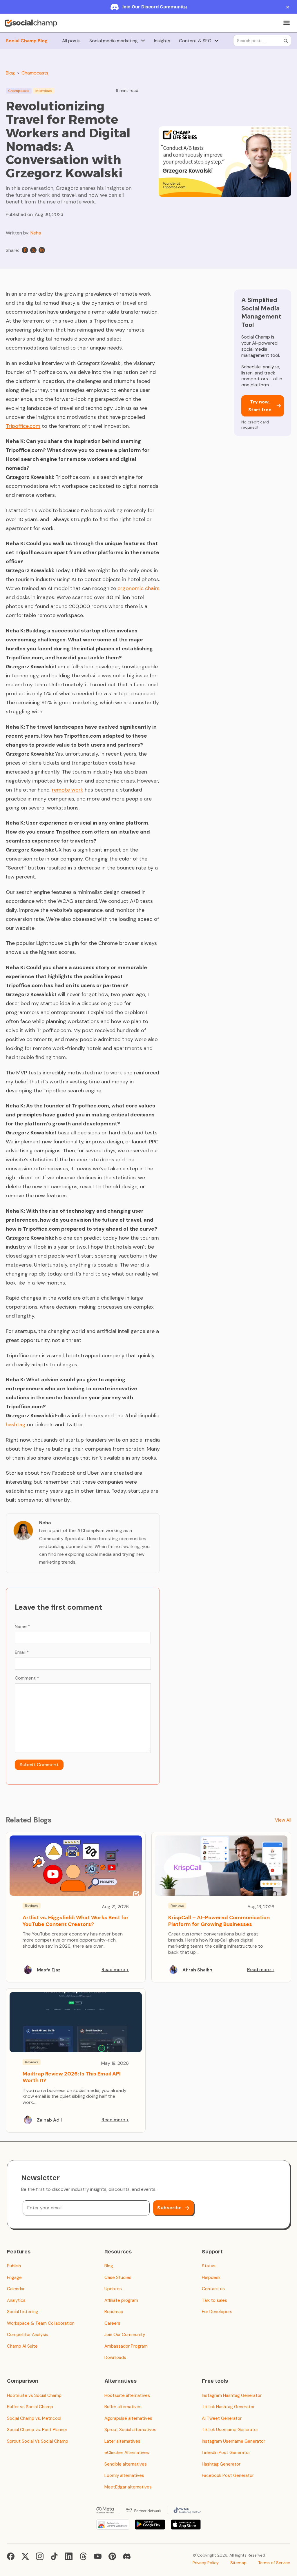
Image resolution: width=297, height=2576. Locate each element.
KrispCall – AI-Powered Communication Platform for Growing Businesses (219, 1921)
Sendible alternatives (126, 2464)
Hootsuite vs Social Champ (34, 2395)
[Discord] (127, 2556)
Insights (162, 41)
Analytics (16, 2300)
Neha (36, 233)
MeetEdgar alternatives (128, 2487)
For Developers (217, 2312)
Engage (14, 2277)
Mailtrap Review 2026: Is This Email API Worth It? (72, 2077)
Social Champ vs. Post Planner (37, 2430)
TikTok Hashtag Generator (228, 2407)
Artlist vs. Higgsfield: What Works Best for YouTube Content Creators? (76, 1921)
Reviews (32, 1906)
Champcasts (35, 73)
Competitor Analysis (28, 2335)
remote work (68, 790)
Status (209, 2266)
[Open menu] (287, 23)
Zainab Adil (49, 2120)
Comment (27, 1678)
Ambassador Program (126, 2346)
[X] (33, 250)
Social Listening (23, 2312)
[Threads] (83, 2556)
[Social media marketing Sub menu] (143, 41)
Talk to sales (214, 2300)
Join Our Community (125, 2335)
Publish (14, 2266)
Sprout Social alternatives (130, 2430)
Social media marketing (114, 41)
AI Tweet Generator (222, 2418)
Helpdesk (211, 2277)
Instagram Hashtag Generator (232, 2395)
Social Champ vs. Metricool (34, 2418)
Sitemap (238, 2563)
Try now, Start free (260, 406)
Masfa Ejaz (49, 1970)
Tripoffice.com (23, 426)
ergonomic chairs (138, 588)
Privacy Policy (206, 2563)
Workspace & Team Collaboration (41, 2323)
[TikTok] (54, 2556)
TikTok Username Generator (230, 2430)
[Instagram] (40, 2556)
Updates (113, 2289)
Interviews (44, 91)
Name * (22, 1626)
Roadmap (114, 2312)
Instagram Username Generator (233, 2441)
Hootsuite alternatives (127, 2395)
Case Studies (118, 2277)
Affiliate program (121, 2300)
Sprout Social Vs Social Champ (38, 2441)
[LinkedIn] (42, 250)
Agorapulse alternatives (128, 2418)
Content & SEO (195, 41)
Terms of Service (274, 2563)
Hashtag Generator (221, 2464)
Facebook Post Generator (228, 2475)
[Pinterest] (112, 2556)
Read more (113, 1970)
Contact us (213, 2289)
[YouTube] (98, 2556)
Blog (10, 73)
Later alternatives (122, 2441)
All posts (71, 41)
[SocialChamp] (31, 23)
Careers (112, 2323)
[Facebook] (25, 250)
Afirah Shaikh (197, 1970)
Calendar (16, 2289)
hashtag (16, 1425)
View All (283, 1820)
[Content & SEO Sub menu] (217, 41)
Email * (22, 1652)
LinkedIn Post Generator (226, 2453)
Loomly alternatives (124, 2475)
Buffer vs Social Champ (30, 2407)
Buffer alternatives (123, 2407)
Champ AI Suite (22, 2346)
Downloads (115, 2357)
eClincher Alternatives (127, 2453)
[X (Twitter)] (25, 2556)
